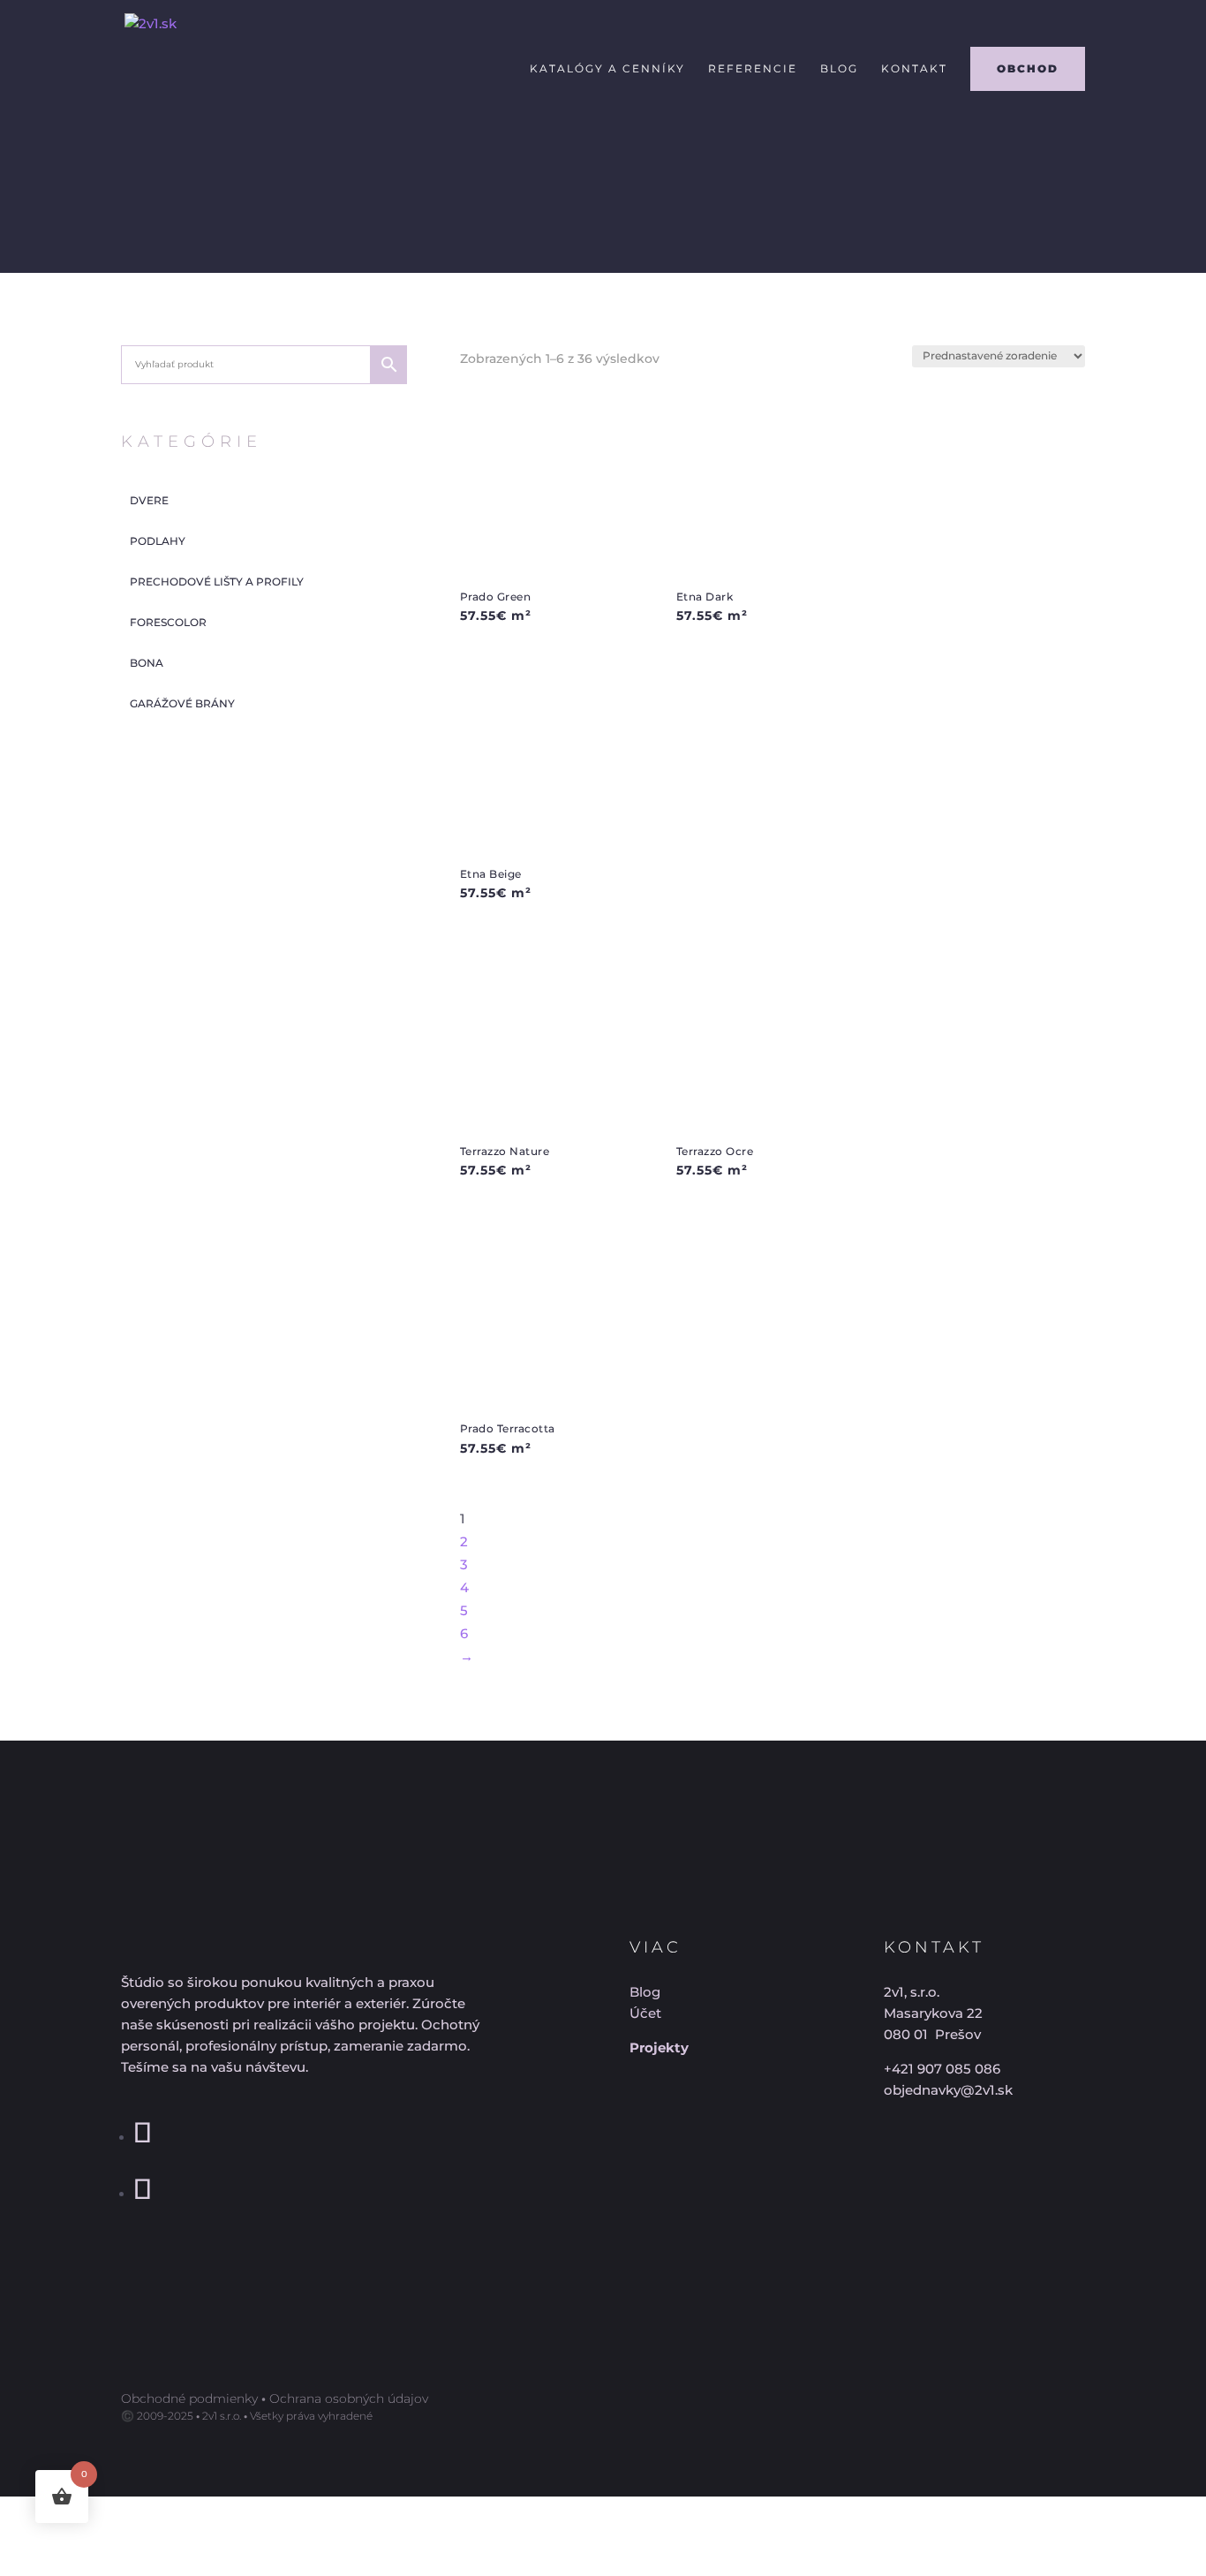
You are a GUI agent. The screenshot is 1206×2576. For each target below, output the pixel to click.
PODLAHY (158, 541)
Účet (645, 2013)
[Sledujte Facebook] (143, 2138)
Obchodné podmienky (189, 2398)
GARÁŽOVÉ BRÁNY (182, 703)
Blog (839, 69)
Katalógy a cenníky (607, 69)
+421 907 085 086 (942, 2069)
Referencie (753, 69)
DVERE (149, 500)
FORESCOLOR (168, 622)
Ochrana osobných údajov (349, 2398)
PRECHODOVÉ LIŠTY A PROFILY (217, 582)
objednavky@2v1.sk (948, 2090)
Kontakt (914, 69)
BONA (147, 663)
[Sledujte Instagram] (143, 2194)
